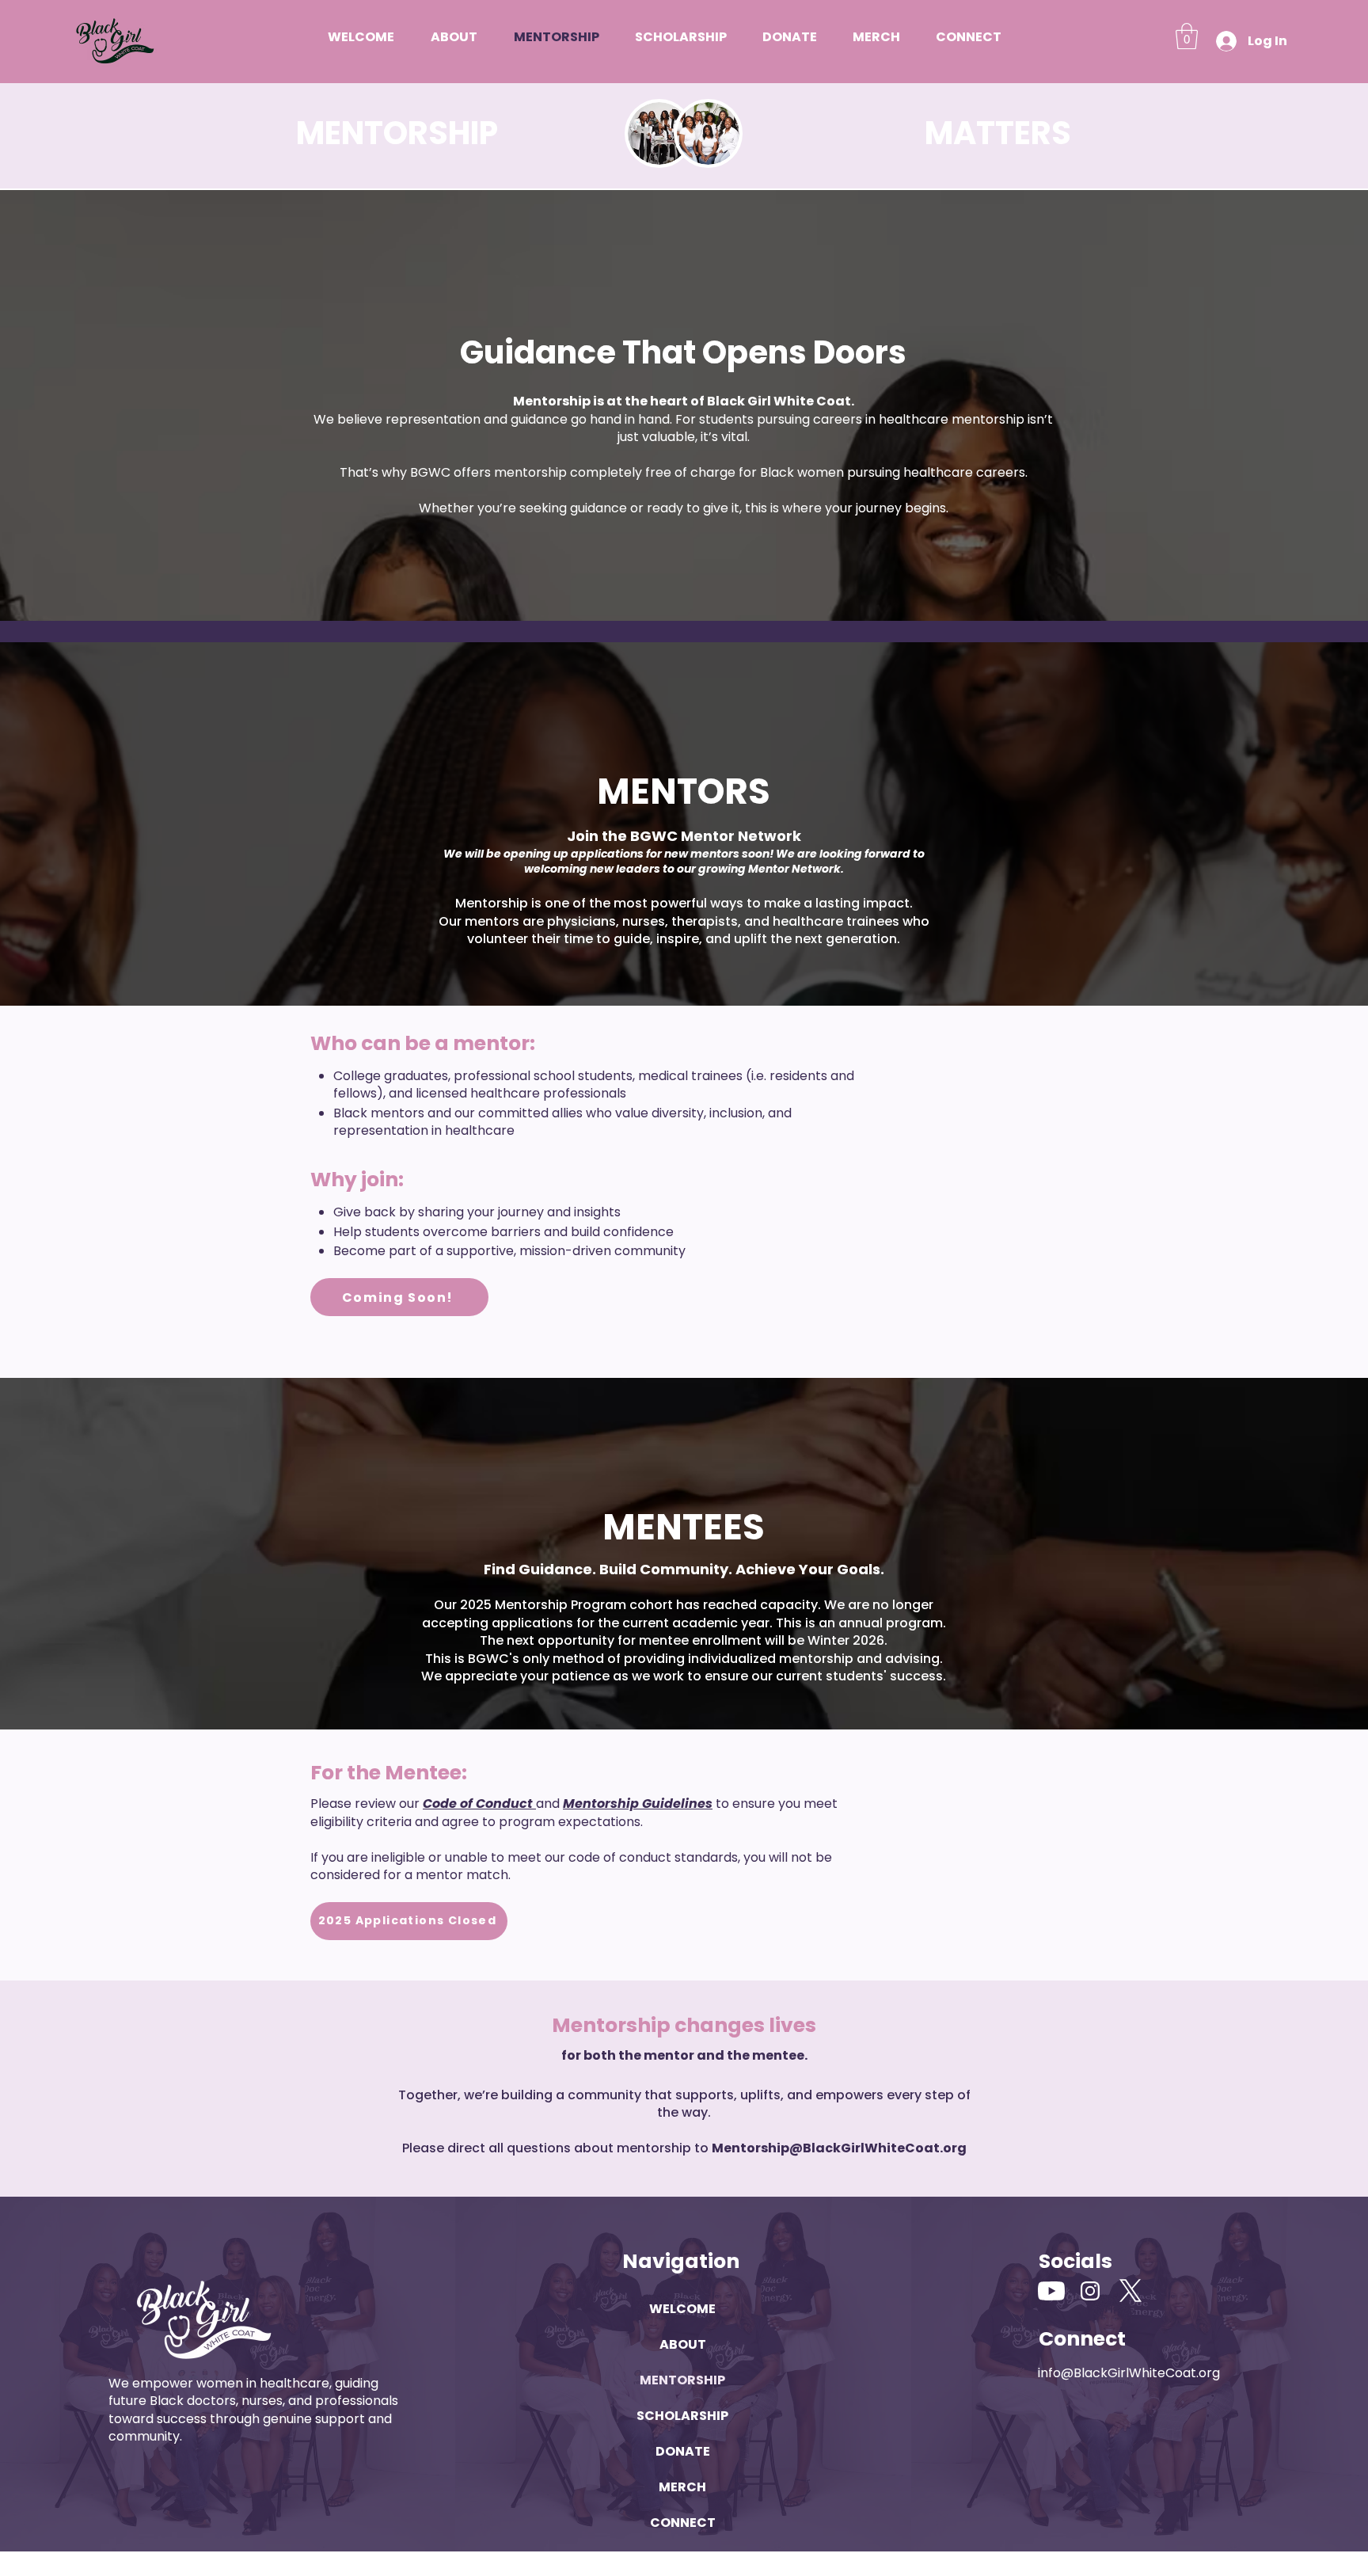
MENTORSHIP (682, 2380)
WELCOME (682, 2309)
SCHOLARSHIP (682, 2416)
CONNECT (683, 2523)
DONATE (683, 2451)
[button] (1187, 36)
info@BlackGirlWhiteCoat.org (1129, 2373)
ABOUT (683, 2344)
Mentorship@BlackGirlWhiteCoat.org (839, 2148)
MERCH (682, 2487)
